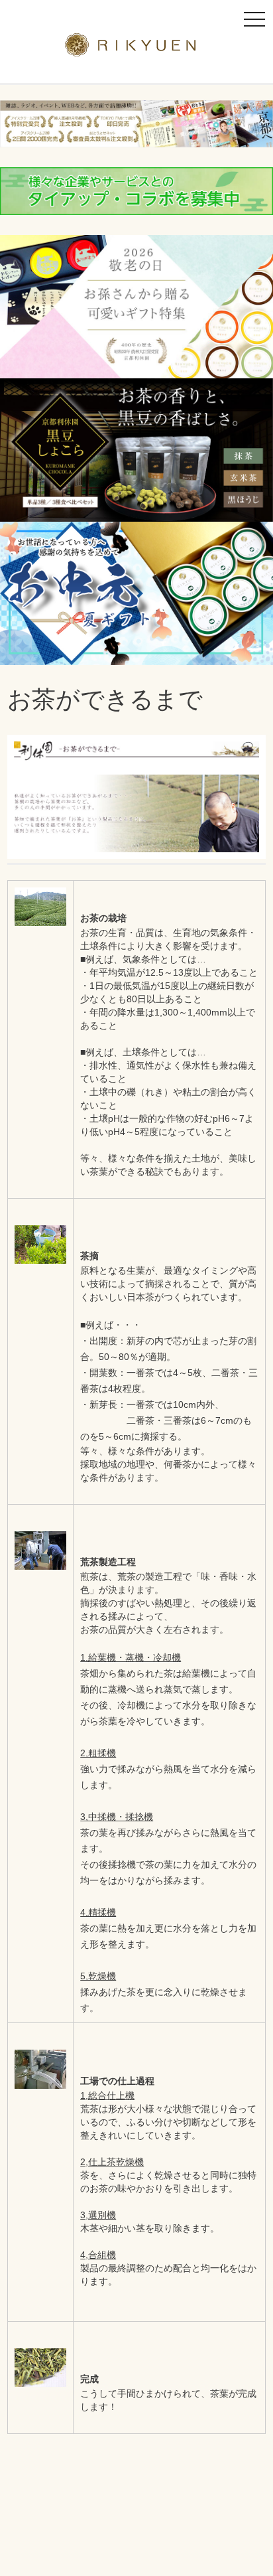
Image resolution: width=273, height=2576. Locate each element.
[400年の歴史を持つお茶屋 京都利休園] (137, 48)
